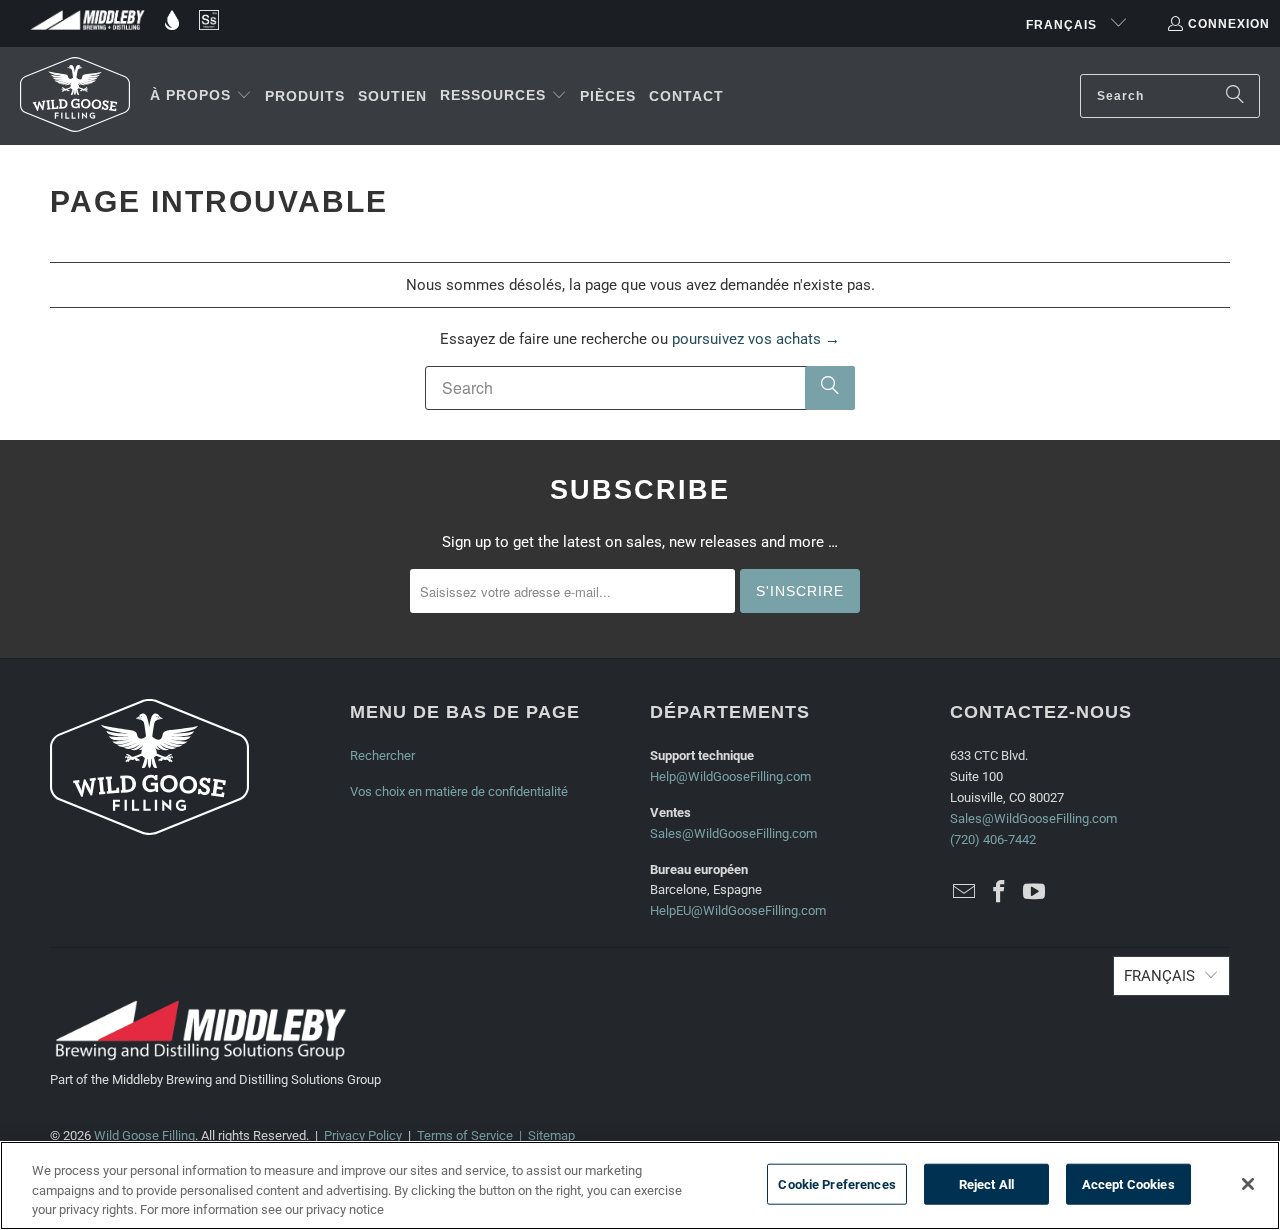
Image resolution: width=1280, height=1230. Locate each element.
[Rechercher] (1235, 96)
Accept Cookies (1128, 1183)
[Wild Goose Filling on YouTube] (1034, 893)
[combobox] (1170, 96)
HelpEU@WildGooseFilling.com (738, 910)
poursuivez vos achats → (756, 339)
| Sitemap (544, 1135)
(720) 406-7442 (993, 839)
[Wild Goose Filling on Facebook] (1000, 893)
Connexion (1229, 24)
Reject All (986, 1183)
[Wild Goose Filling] (75, 96)
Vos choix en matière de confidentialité (459, 791)
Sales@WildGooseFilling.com (733, 833)
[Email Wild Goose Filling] (965, 893)
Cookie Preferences (836, 1183)
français (1063, 25)
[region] (640, 1185)
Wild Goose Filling (144, 1135)
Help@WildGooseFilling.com (730, 776)
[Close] (1248, 1184)
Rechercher (382, 755)
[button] (201, 96)
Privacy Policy (363, 1135)
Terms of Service (465, 1135)
